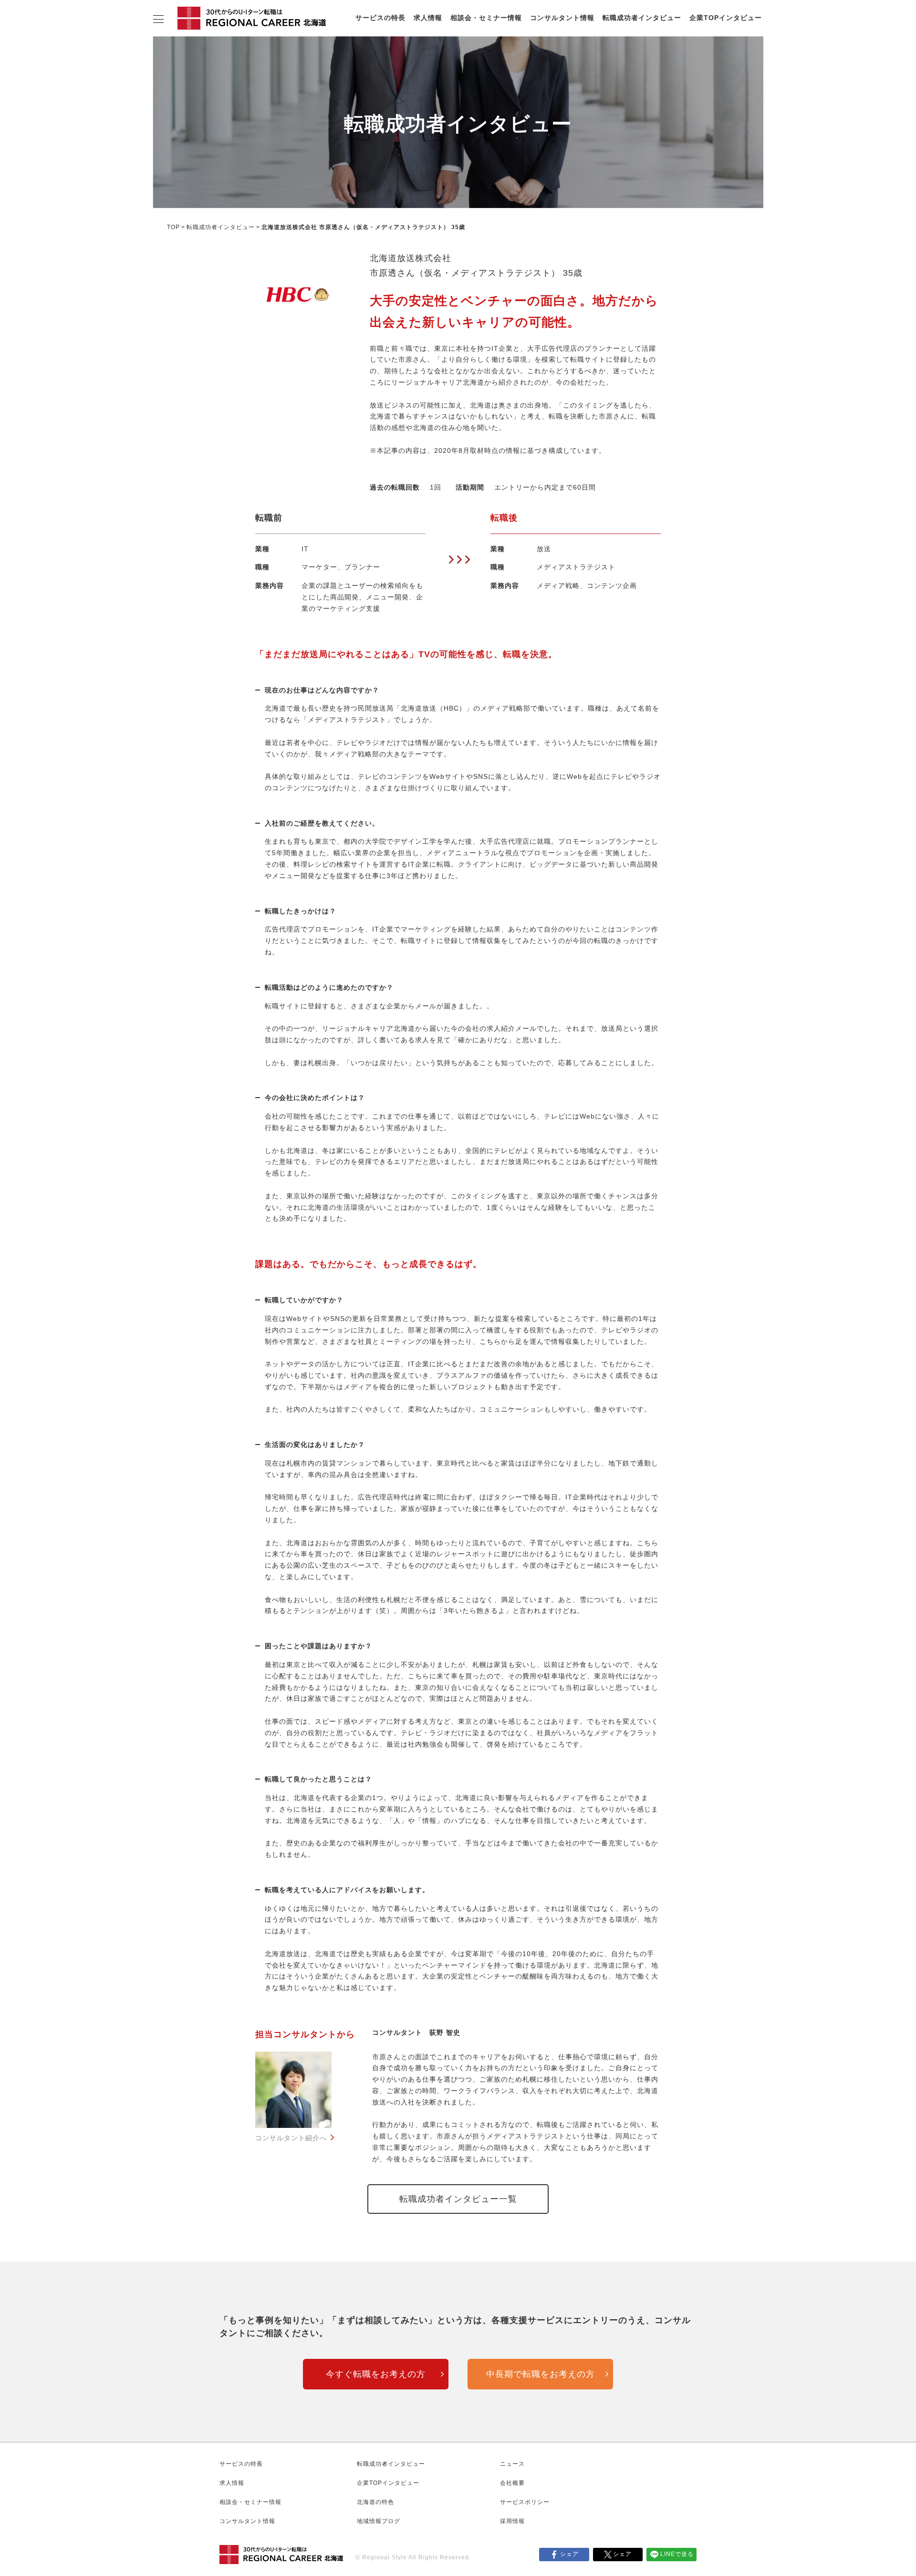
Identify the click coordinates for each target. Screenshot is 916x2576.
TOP (173, 227)
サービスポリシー (525, 2502)
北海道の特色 (375, 2502)
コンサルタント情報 (562, 18)
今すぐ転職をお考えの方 (376, 2374)
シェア (569, 2554)
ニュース (512, 2464)
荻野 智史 (445, 2032)
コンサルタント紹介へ (291, 2138)
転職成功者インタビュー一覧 (458, 2199)
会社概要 (512, 2483)
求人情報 (428, 18)
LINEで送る (677, 2554)
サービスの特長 (380, 18)
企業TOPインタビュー (726, 18)
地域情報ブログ (379, 2521)
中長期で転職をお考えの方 (541, 2374)
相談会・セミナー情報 (486, 18)
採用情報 (512, 2521)
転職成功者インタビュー (642, 18)
